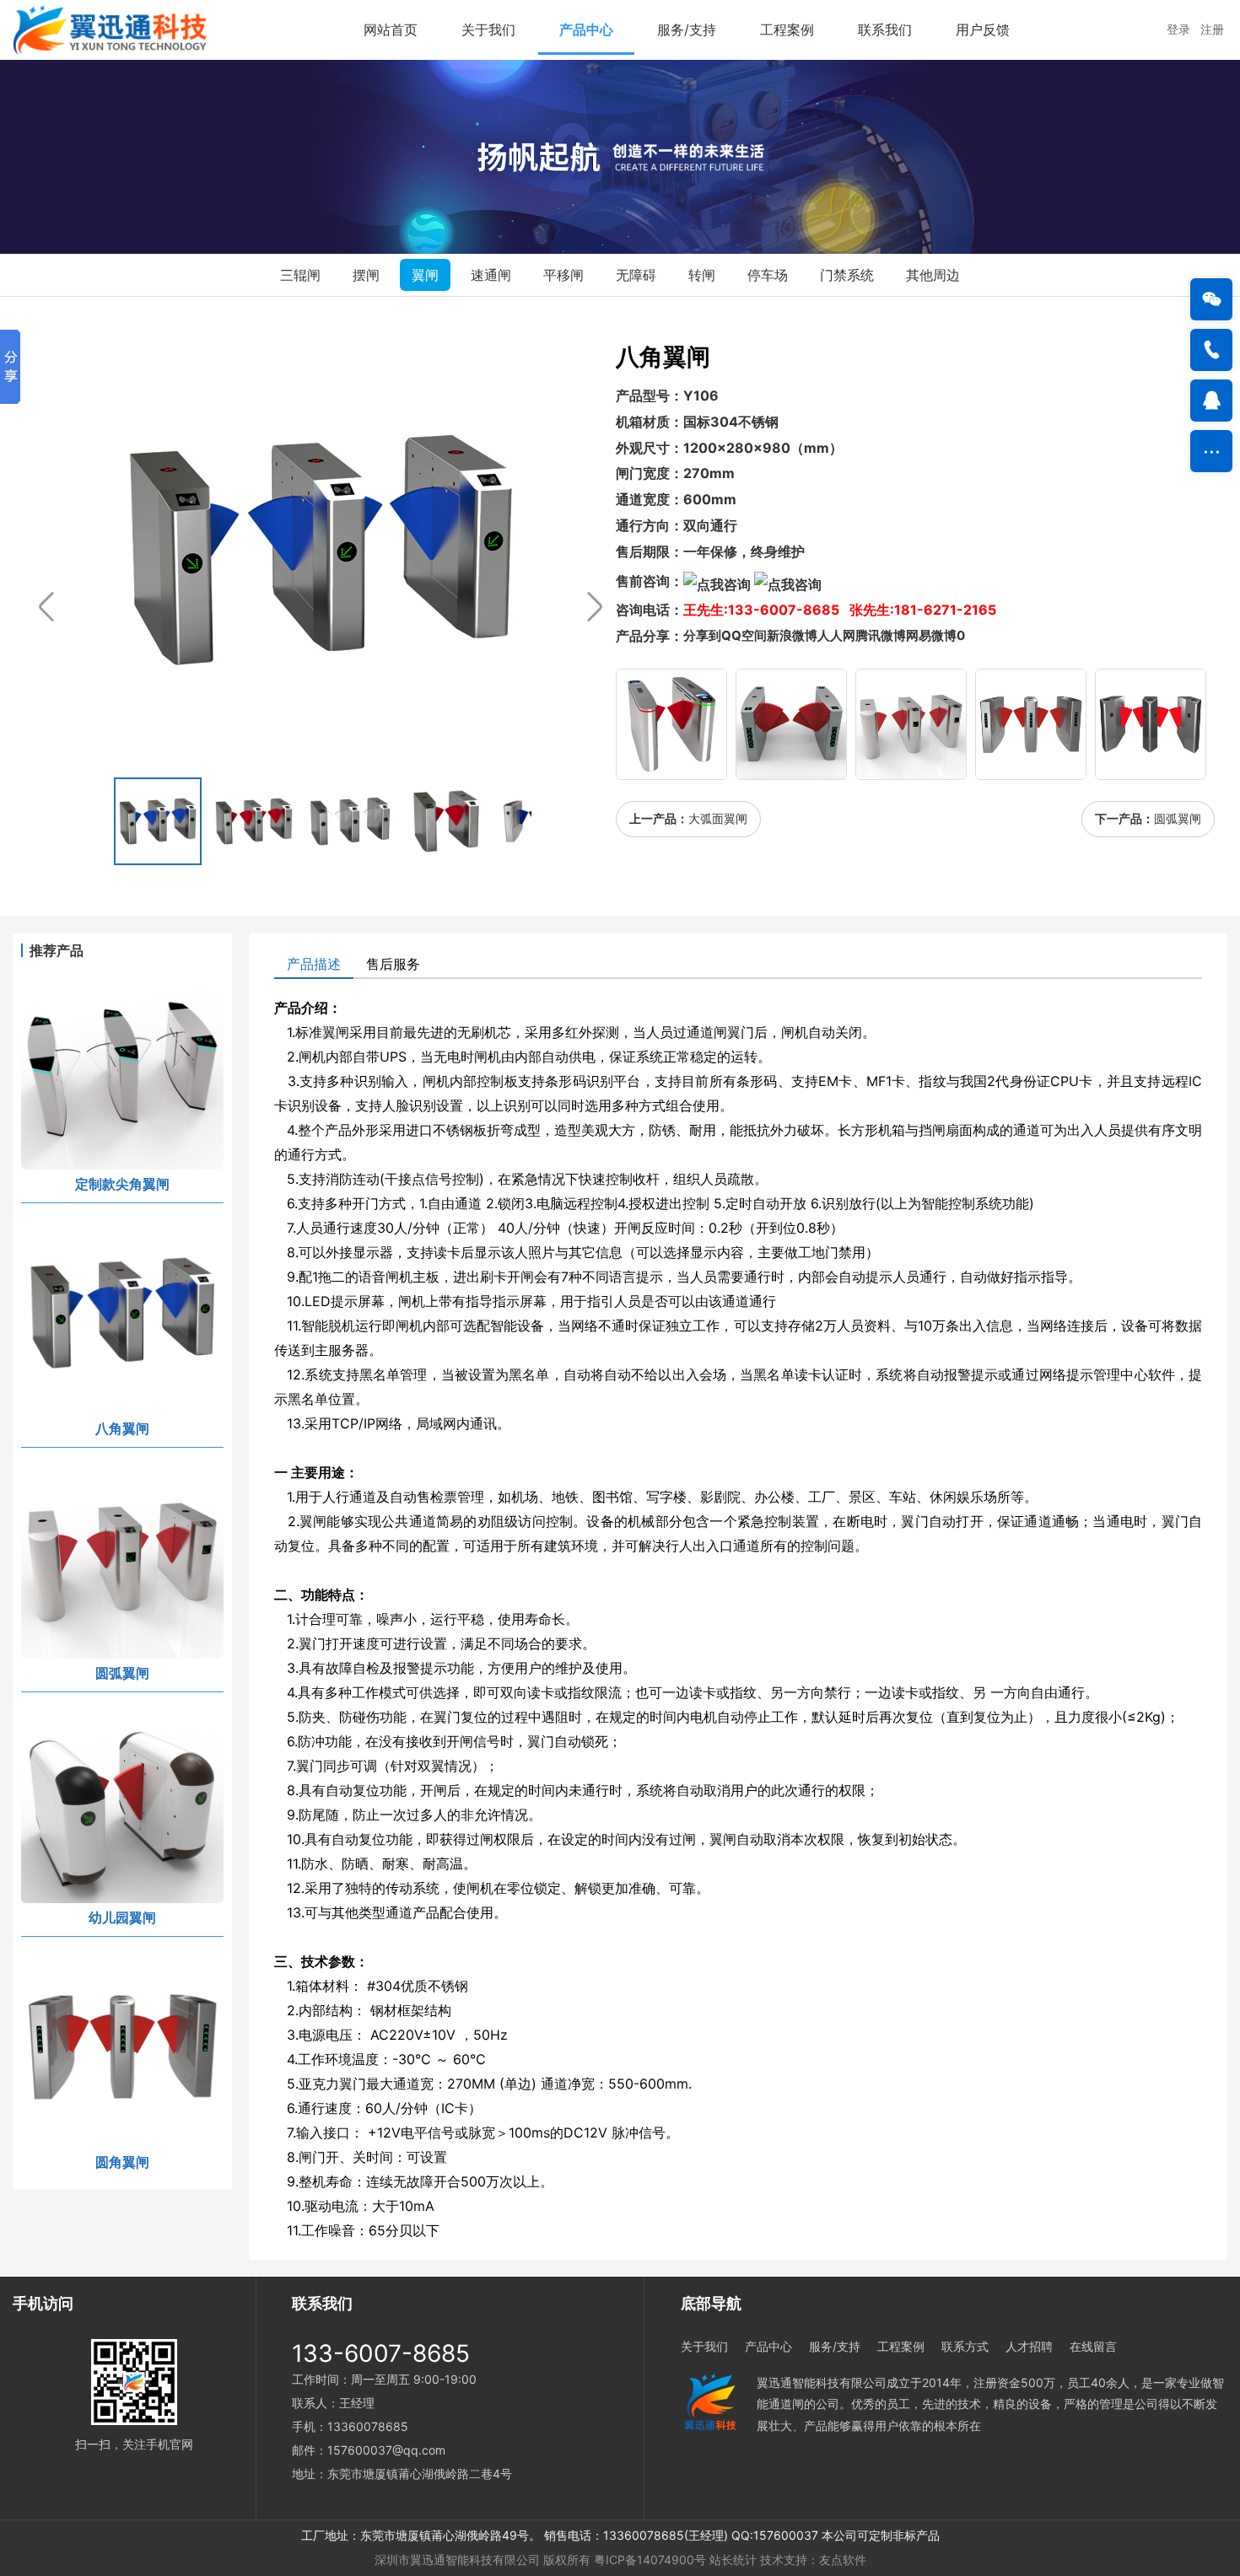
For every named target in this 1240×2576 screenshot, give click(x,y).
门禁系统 (847, 275)
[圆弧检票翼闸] (671, 724)
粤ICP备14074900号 (650, 2560)
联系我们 (885, 30)
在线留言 (1093, 2346)
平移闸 (563, 275)
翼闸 (425, 275)
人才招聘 (1029, 2346)
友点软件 (843, 2560)
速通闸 (491, 275)
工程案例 (787, 30)
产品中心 (586, 30)
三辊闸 (300, 275)
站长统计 (733, 2560)
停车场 (768, 275)
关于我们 (488, 30)
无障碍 (636, 275)
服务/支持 (687, 30)
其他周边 (933, 275)
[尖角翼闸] (1151, 724)
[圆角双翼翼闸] (791, 724)
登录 (1183, 29)
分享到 (702, 635)
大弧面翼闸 (718, 818)
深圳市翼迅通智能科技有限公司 (457, 2560)
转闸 (702, 275)
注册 (1214, 29)
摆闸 (366, 275)
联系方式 (965, 2346)
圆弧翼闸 (1178, 818)
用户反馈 (983, 30)
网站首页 (391, 30)
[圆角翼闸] (1031, 724)
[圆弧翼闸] (911, 724)
